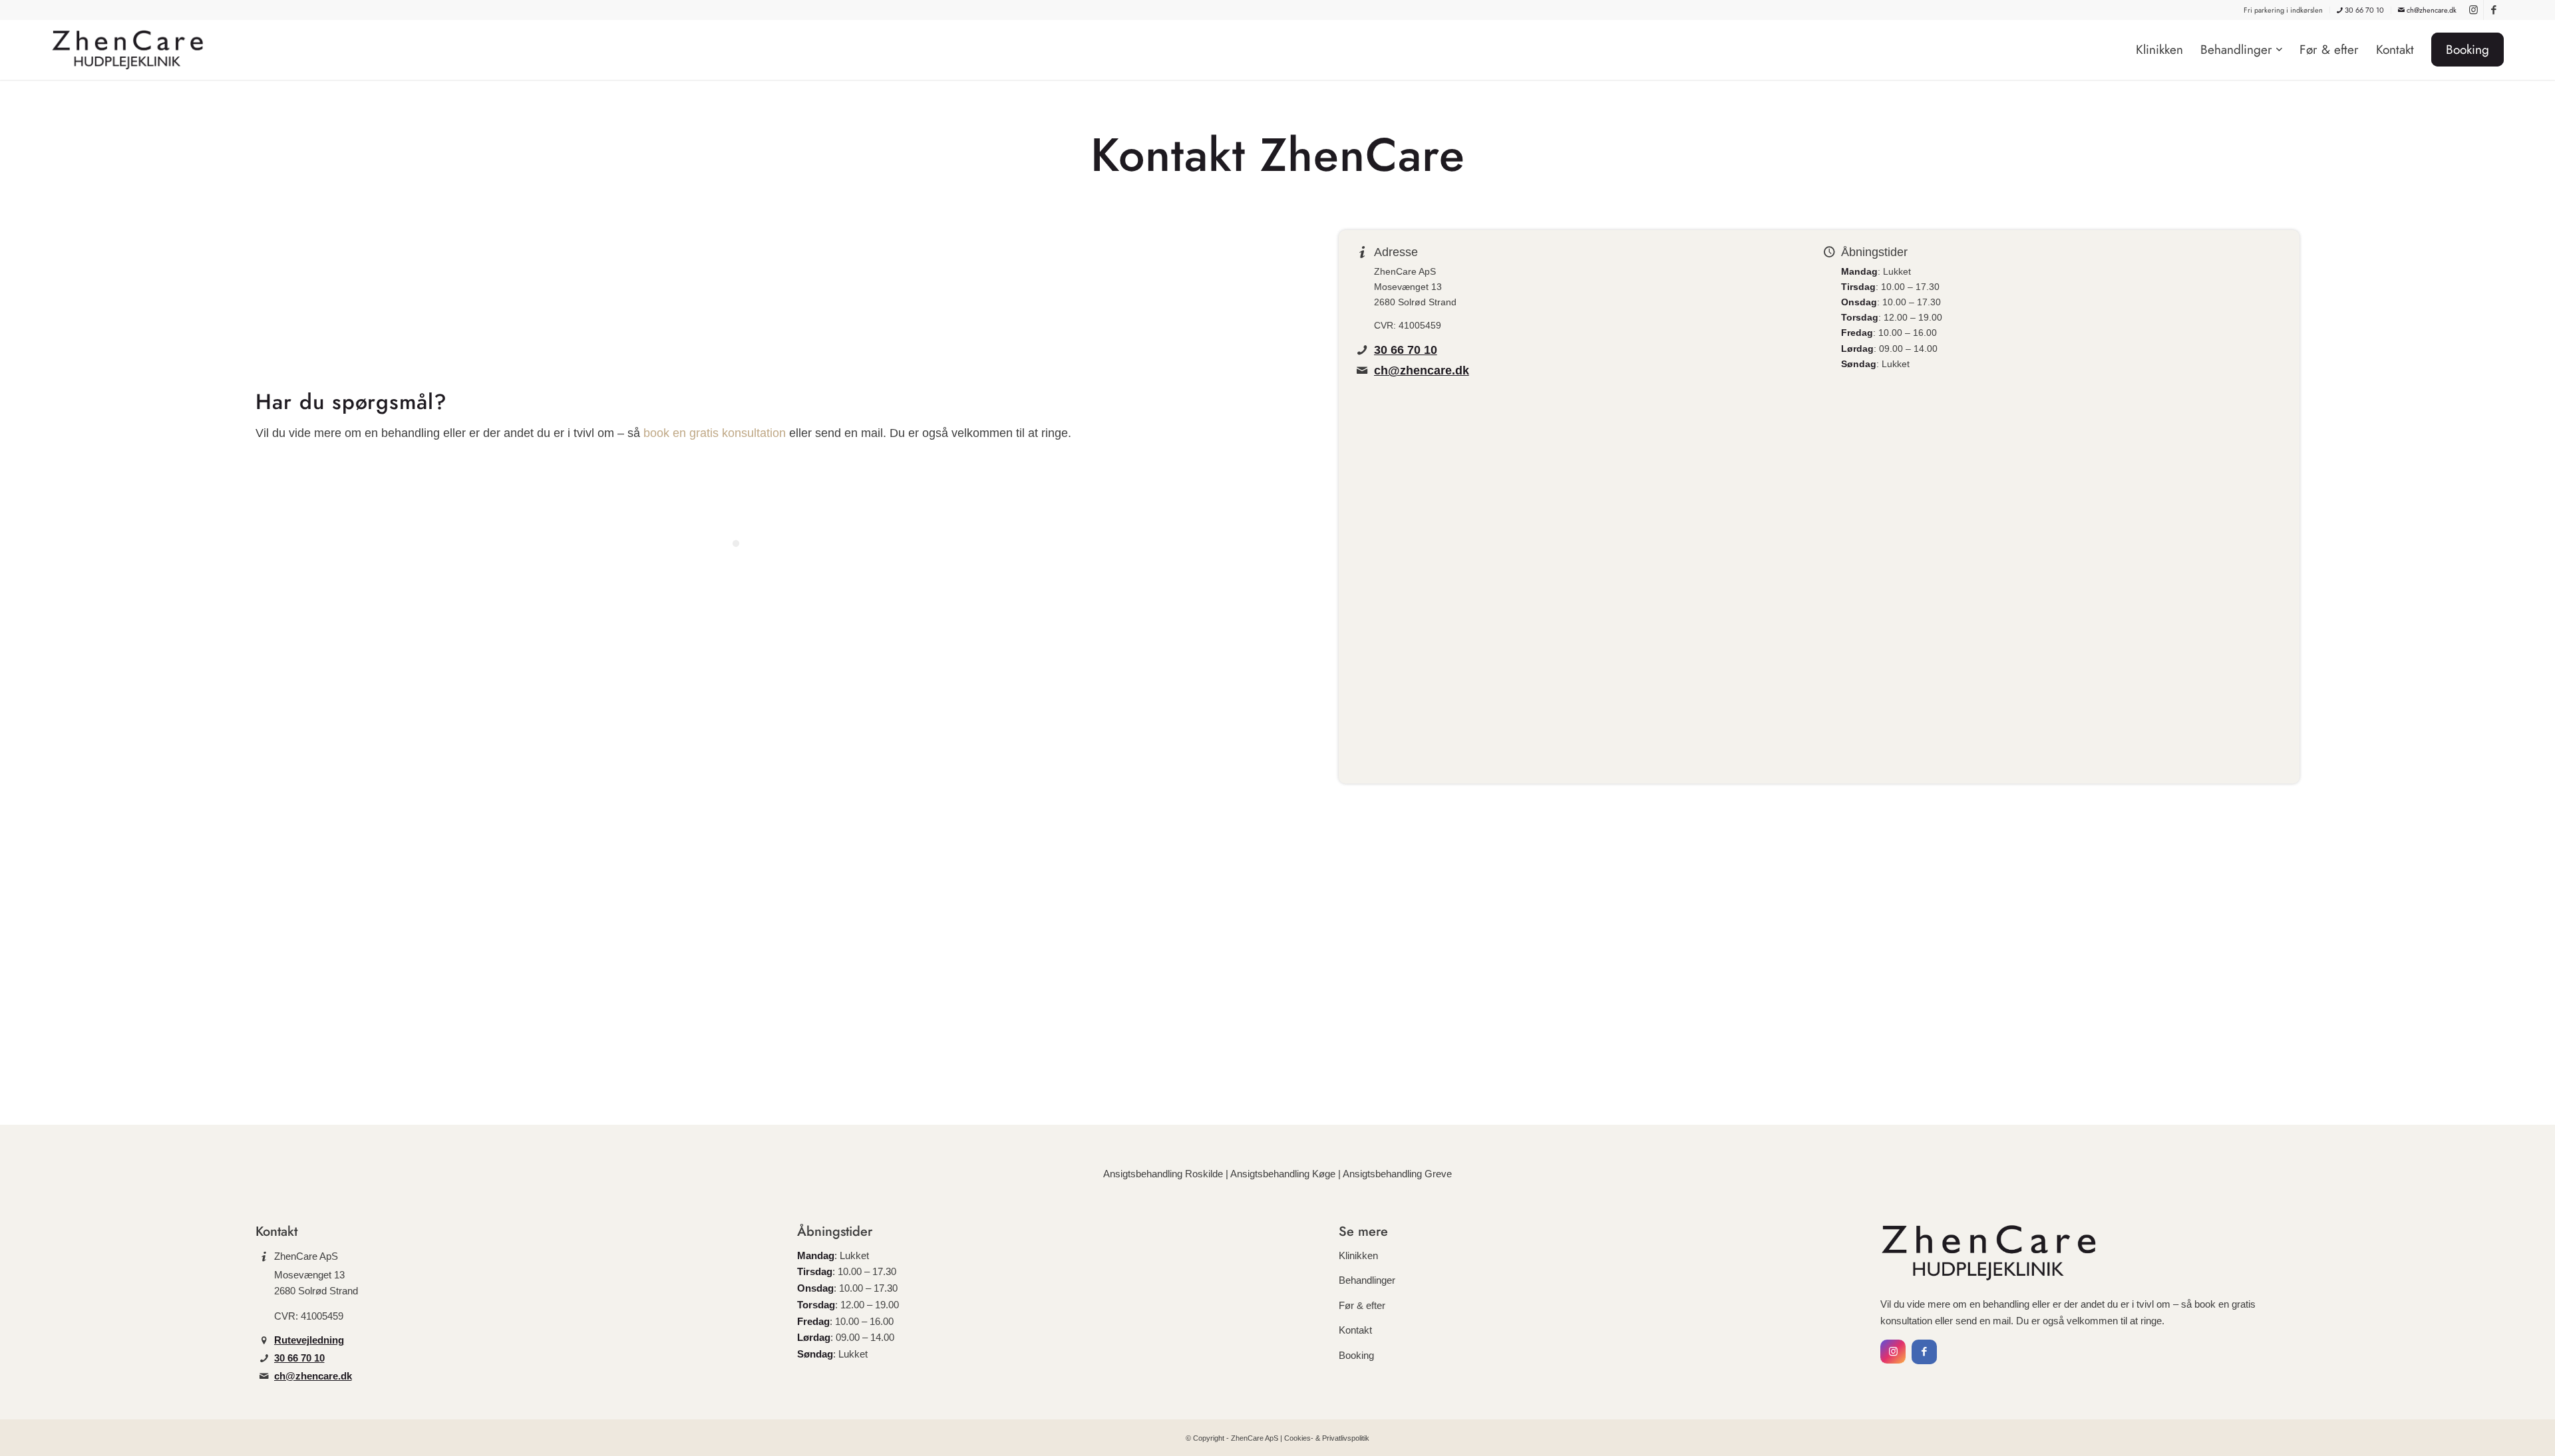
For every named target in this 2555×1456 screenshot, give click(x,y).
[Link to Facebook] (2494, 10)
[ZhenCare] (132, 50)
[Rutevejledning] (264, 1340)
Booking (1356, 1355)
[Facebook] (1924, 1352)
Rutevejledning (309, 1340)
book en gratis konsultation (715, 433)
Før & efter (1362, 1305)
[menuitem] (2284, 10)
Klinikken (1358, 1255)
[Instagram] (1893, 1352)
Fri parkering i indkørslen (2283, 10)
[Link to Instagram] (2473, 10)
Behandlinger (1367, 1280)
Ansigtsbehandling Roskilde (1163, 1174)
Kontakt (1355, 1330)
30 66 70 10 (2363, 10)
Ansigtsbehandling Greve (1397, 1174)
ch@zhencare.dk (2431, 10)
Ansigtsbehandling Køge (1283, 1174)
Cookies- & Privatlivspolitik (1327, 1438)
